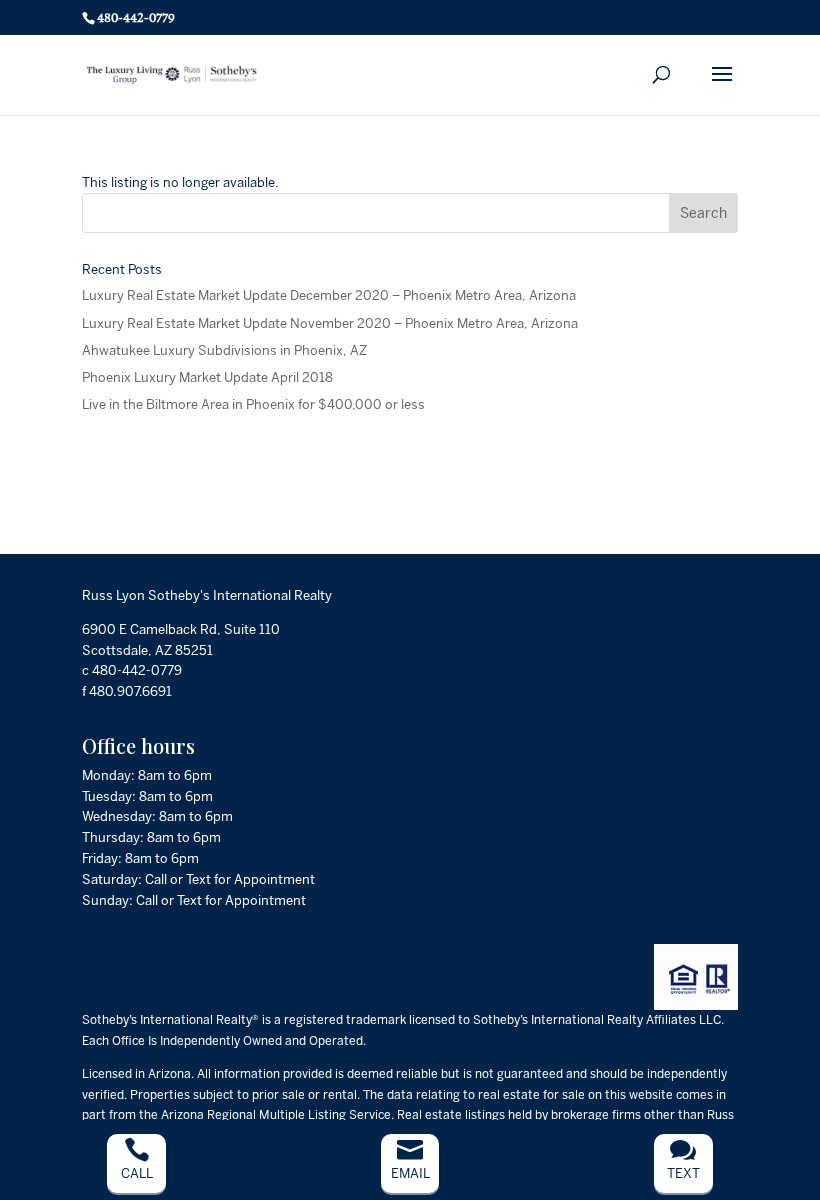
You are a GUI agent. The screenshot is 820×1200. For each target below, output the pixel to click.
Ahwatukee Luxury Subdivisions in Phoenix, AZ (224, 350)
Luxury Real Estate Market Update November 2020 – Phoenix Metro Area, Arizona (330, 323)
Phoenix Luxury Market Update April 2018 (207, 377)
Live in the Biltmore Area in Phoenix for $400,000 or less (253, 404)
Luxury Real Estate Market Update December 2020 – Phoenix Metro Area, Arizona (329, 295)
